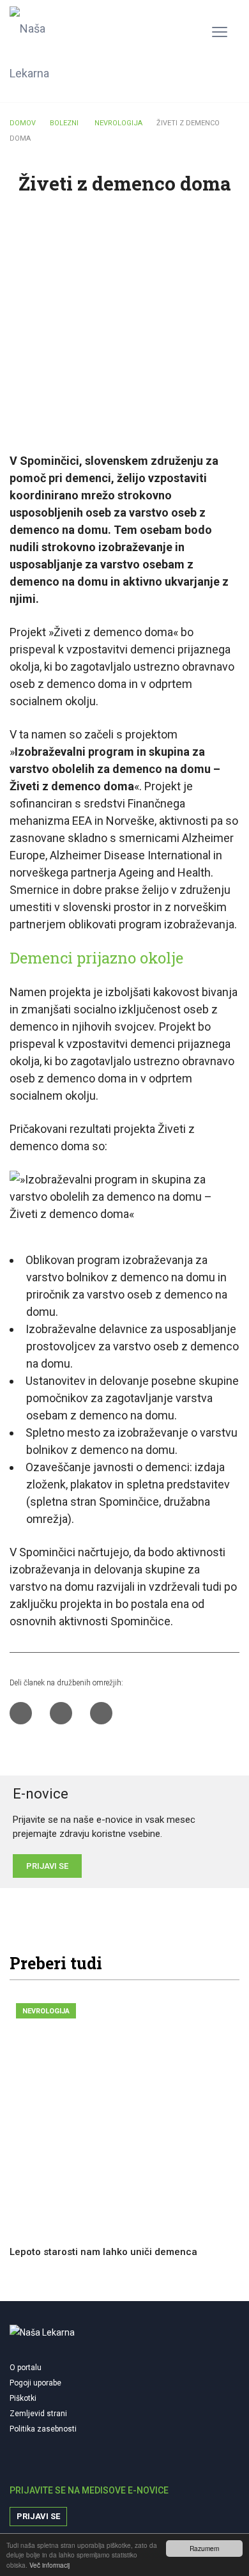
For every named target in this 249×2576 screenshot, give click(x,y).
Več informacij (49, 2565)
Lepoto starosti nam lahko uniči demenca (103, 2252)
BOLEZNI (64, 123)
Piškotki (23, 2398)
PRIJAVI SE (47, 1866)
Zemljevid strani (38, 2414)
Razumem (204, 2548)
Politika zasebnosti (43, 2429)
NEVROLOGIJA (118, 123)
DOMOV (23, 123)
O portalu (26, 2368)
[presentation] (197, 1964)
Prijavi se (38, 2516)
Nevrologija (46, 2011)
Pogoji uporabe (35, 2383)
